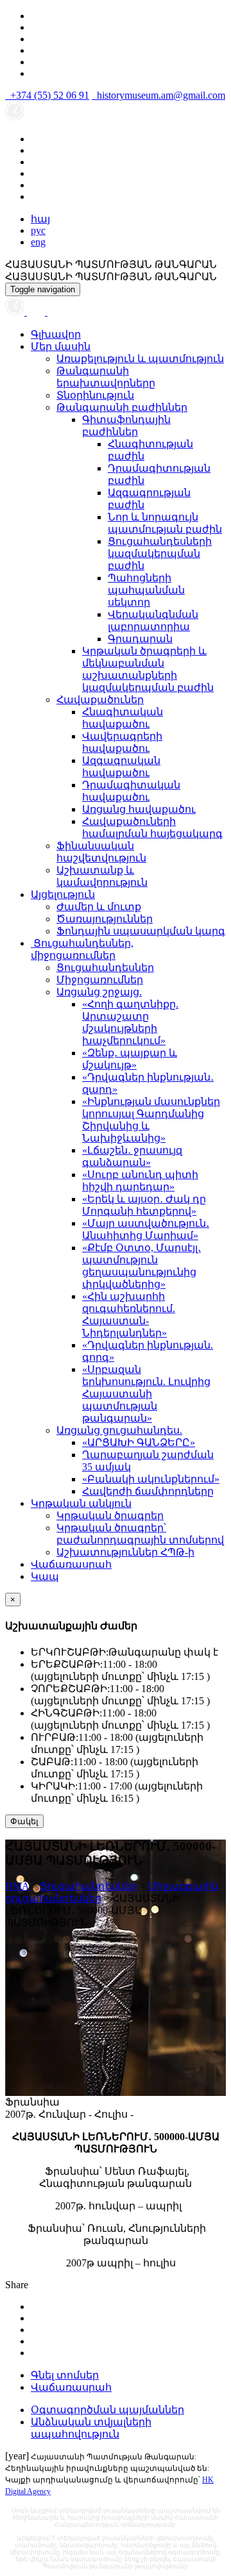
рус (38, 230)
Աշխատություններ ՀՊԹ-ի (125, 1552)
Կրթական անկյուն (81, 1503)
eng (38, 242)
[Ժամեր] (16, 312)
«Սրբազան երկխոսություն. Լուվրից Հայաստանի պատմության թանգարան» (146, 1394)
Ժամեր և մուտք (99, 907)
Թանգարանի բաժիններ (122, 407)
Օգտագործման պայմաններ (107, 2410)
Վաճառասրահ (71, 1564)
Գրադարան (140, 639)
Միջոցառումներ (100, 980)
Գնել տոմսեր (65, 2375)
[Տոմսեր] (54, 312)
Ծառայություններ (105, 919)
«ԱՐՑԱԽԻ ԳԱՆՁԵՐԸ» (139, 1442)
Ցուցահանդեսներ (105, 968)
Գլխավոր (56, 334)
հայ (40, 219)
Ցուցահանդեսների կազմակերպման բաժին (160, 553)
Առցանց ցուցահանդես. (119, 1430)
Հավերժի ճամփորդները (148, 1491)
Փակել (24, 1821)
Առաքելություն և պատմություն (140, 359)
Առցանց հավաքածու (139, 809)
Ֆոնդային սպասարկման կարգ (141, 931)
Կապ (45, 1576)
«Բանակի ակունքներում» (151, 1479)
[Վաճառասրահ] (37, 312)
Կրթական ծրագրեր (110, 1516)
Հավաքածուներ (100, 700)
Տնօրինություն (95, 395)
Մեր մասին (61, 346)
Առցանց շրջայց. (99, 992)
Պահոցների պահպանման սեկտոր (146, 590)
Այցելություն (63, 894)
